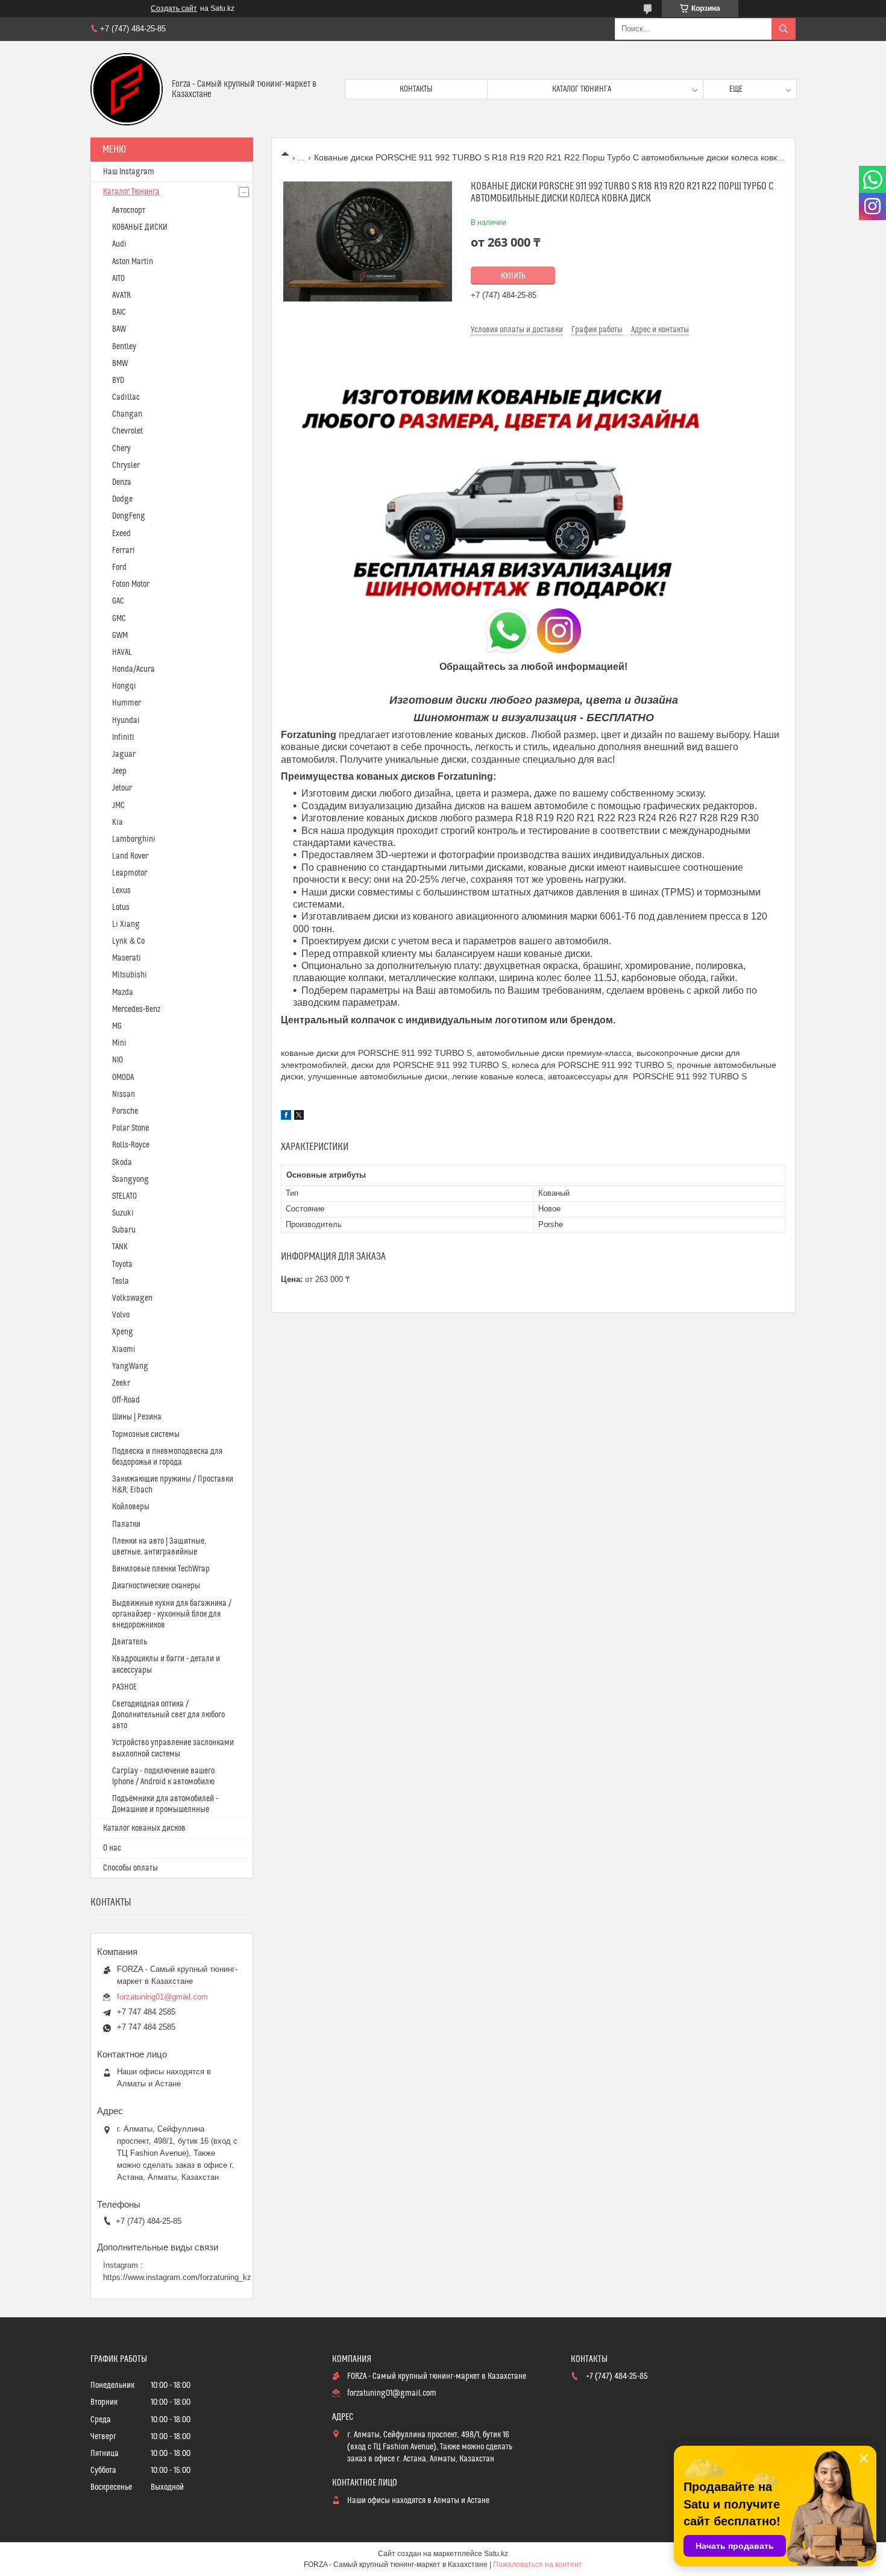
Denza (122, 482)
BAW (119, 329)
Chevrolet (127, 431)
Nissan (124, 1094)
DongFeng (129, 516)
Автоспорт (129, 210)
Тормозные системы (146, 1435)
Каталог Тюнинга (131, 192)
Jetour (122, 788)
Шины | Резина (137, 1417)
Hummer (127, 703)
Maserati (127, 958)
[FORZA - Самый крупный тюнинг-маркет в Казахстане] (127, 89)
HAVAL (122, 652)
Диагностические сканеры (156, 1586)
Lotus (121, 908)
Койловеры (131, 1507)
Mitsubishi (130, 975)
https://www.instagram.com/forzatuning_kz (177, 2277)
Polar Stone (130, 1128)
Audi (119, 244)
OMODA (123, 1078)
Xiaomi (124, 1350)
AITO (118, 279)
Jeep (119, 771)
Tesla (121, 1281)
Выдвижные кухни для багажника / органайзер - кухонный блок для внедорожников (172, 1614)
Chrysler (126, 466)
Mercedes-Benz (136, 1009)
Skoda (122, 1163)
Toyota (122, 1264)
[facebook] (286, 1117)
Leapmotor (130, 873)
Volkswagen (132, 1298)
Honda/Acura (134, 669)
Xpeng (123, 1332)
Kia (118, 822)
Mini (119, 1043)
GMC (119, 619)
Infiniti (123, 737)
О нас (112, 1848)
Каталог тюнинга (582, 89)
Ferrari (124, 551)
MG (117, 1026)
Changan (127, 414)
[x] (299, 1117)
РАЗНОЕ (124, 1687)
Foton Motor (131, 584)
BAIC (119, 312)
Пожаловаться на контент (538, 2565)
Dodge (122, 499)
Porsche (125, 1111)
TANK (120, 1247)
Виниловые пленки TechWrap (161, 1569)
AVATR (121, 295)
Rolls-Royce (131, 1145)
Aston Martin (133, 262)
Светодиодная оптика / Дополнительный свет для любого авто (168, 1715)
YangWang (130, 1366)
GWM (120, 636)
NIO (118, 1060)
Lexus (121, 891)
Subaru (124, 1230)
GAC (118, 601)
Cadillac (126, 397)
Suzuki (123, 1213)
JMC (118, 806)
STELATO (124, 1196)
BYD (118, 380)
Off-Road (126, 1400)
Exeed (121, 534)
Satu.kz (496, 2554)
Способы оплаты (130, 1868)
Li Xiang (126, 924)
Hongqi (124, 686)
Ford (119, 567)
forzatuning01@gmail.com (162, 1997)
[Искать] (784, 29)
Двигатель (130, 1642)
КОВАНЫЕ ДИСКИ (140, 227)
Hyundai (126, 721)
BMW (120, 364)
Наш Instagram (129, 172)
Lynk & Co (128, 941)
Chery (121, 449)
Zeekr (121, 1383)
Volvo (121, 1315)
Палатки (126, 1524)
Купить (513, 276)
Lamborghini (134, 839)
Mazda (123, 993)
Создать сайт (174, 8)
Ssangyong (130, 1179)
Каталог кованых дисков (144, 1828)
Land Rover (130, 856)
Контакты (416, 89)
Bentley (124, 347)
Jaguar (124, 754)
